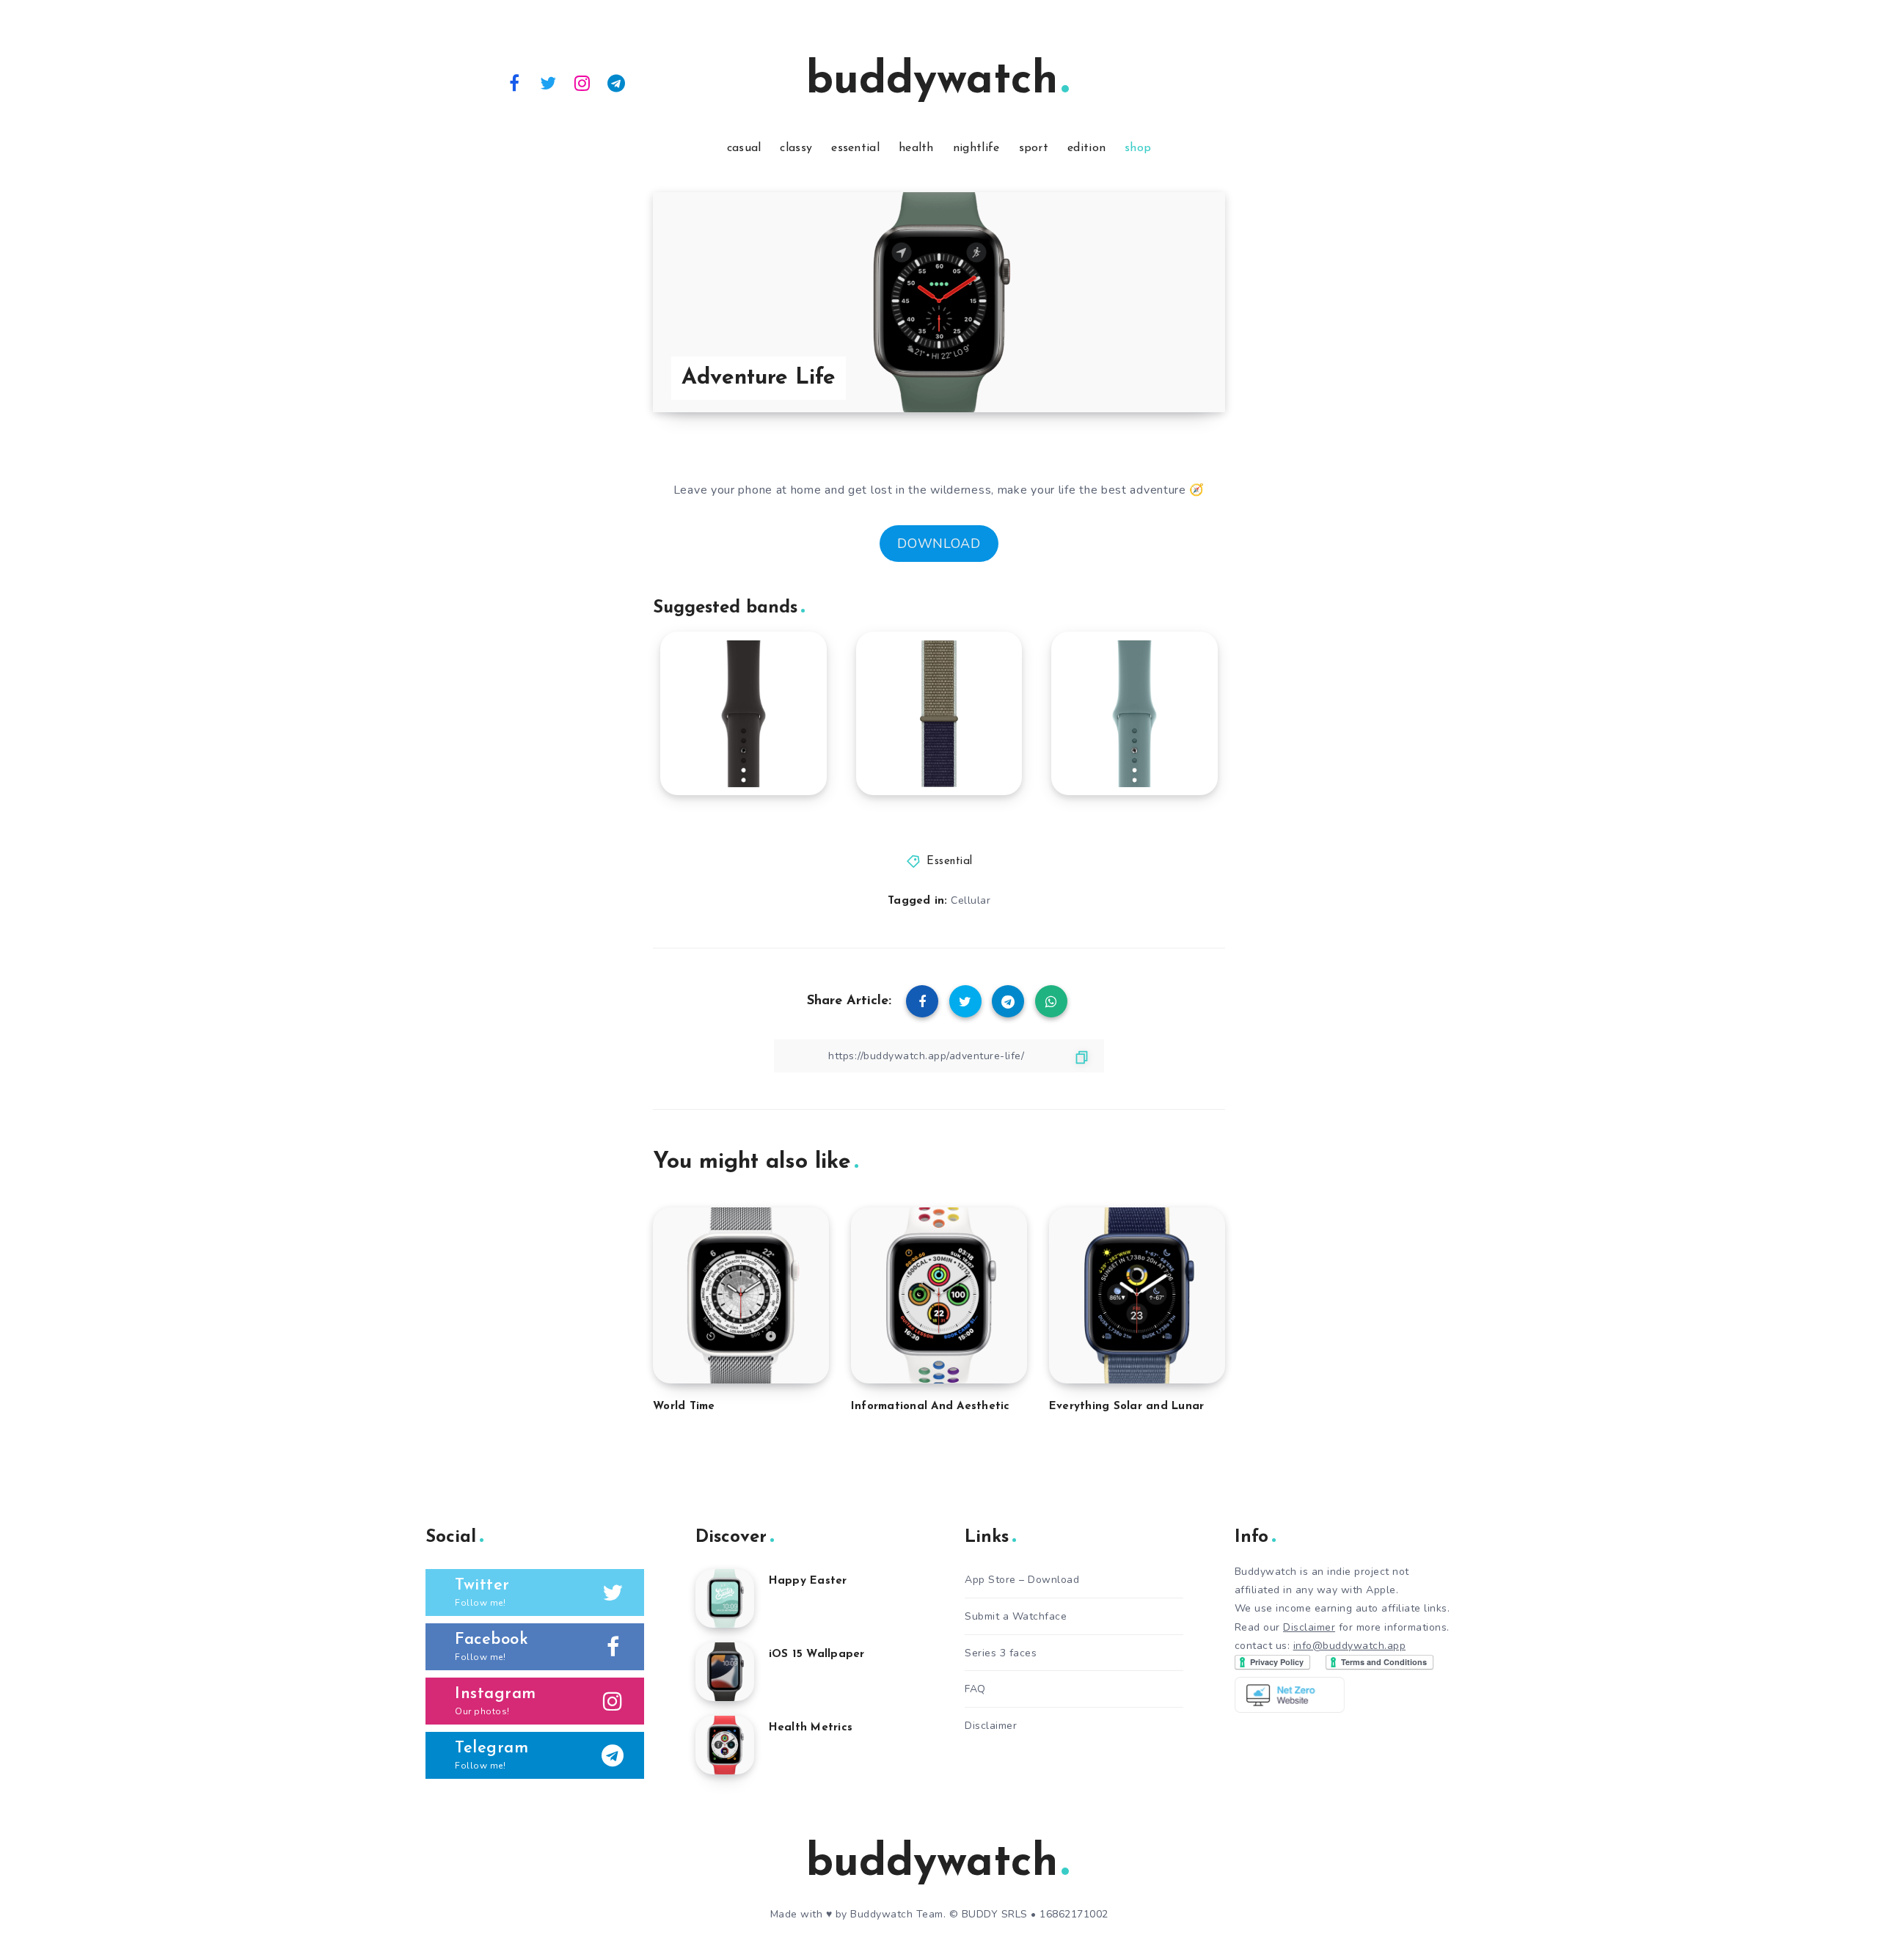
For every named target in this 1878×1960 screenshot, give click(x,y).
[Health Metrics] (725, 1745)
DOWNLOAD (939, 544)
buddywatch (932, 81)
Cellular (971, 900)
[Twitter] (549, 82)
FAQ (975, 1689)
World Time (684, 1407)
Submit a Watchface (1016, 1616)
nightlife (976, 148)
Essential (950, 862)
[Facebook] (514, 82)
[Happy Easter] (725, 1598)
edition (1086, 148)
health (916, 148)
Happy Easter (808, 1581)
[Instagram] (582, 82)
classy (796, 148)
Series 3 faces (1001, 1653)
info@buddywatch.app (1350, 1646)
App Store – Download (1022, 1580)
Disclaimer (991, 1726)
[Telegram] (617, 82)
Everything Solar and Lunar (1127, 1407)
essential (855, 148)
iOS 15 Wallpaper (817, 1654)
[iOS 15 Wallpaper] (725, 1672)
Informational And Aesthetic (931, 1407)
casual (744, 148)
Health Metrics (811, 1728)
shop (1138, 148)
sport (1034, 148)
